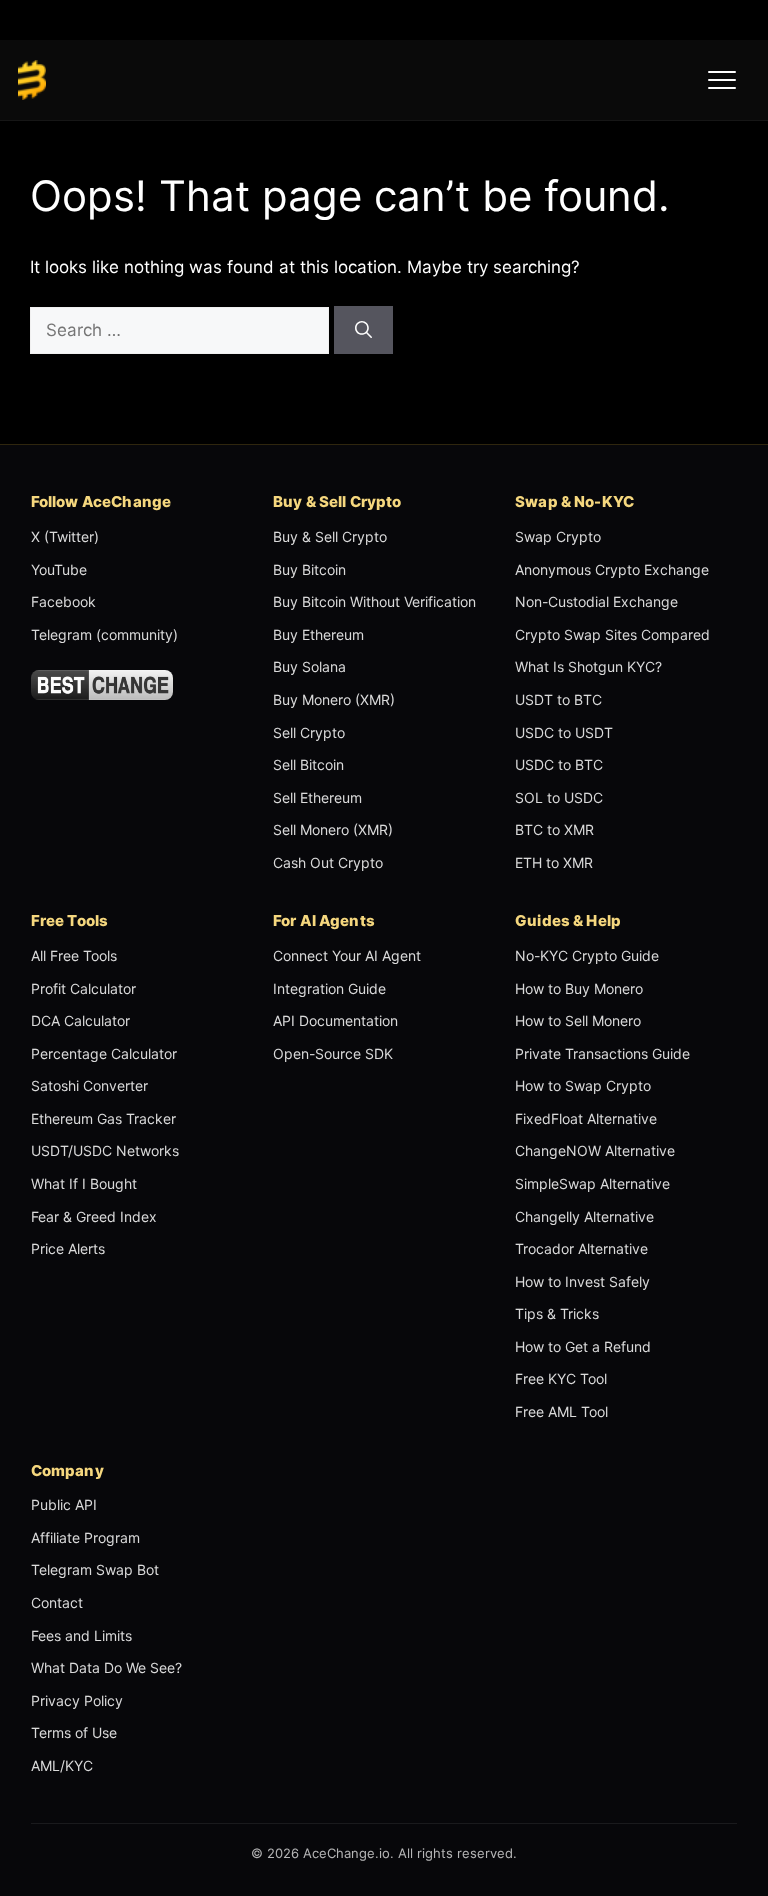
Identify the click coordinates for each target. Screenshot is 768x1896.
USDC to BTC (559, 764)
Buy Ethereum (318, 634)
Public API (64, 1504)
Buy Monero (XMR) (334, 699)
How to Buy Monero (579, 988)
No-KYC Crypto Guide (587, 955)
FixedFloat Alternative (586, 1118)
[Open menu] (722, 80)
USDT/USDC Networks (105, 1150)
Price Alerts (68, 1248)
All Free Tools (74, 955)
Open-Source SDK (333, 1053)
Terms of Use (74, 1732)
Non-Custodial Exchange (596, 601)
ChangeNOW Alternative (595, 1150)
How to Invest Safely (582, 1281)
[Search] (363, 330)
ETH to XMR (554, 862)
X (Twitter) (65, 536)
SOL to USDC (559, 797)
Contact (57, 1602)
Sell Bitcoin (308, 764)
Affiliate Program (85, 1537)
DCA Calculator (80, 1020)
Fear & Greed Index (94, 1216)
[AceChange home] (32, 80)
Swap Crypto (558, 536)
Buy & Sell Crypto (330, 536)
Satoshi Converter (89, 1085)
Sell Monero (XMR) (333, 829)
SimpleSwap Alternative (592, 1183)
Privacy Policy (77, 1700)
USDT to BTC (558, 699)
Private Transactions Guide (602, 1053)
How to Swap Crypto (583, 1085)
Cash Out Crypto (328, 862)
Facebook (63, 601)
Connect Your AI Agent (347, 955)
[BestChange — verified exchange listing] (102, 685)
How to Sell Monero (578, 1020)
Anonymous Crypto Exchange (612, 569)
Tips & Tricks (557, 1313)
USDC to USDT (564, 732)
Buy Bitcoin (309, 569)
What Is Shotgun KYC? (588, 666)
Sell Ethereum (317, 797)
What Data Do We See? (106, 1667)
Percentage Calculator (104, 1053)
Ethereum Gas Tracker (103, 1118)
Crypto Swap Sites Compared (612, 634)
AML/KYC (62, 1765)
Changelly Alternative (584, 1216)
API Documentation (335, 1020)
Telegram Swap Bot (95, 1569)
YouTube (59, 569)
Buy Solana (309, 666)
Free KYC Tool (561, 1378)
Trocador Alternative (581, 1248)
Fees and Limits (81, 1635)
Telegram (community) (104, 634)
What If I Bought (84, 1183)
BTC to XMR (554, 829)
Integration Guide (329, 988)
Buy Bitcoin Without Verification (374, 601)
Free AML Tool (561, 1411)
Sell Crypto (309, 732)
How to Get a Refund (583, 1346)
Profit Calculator (83, 988)
